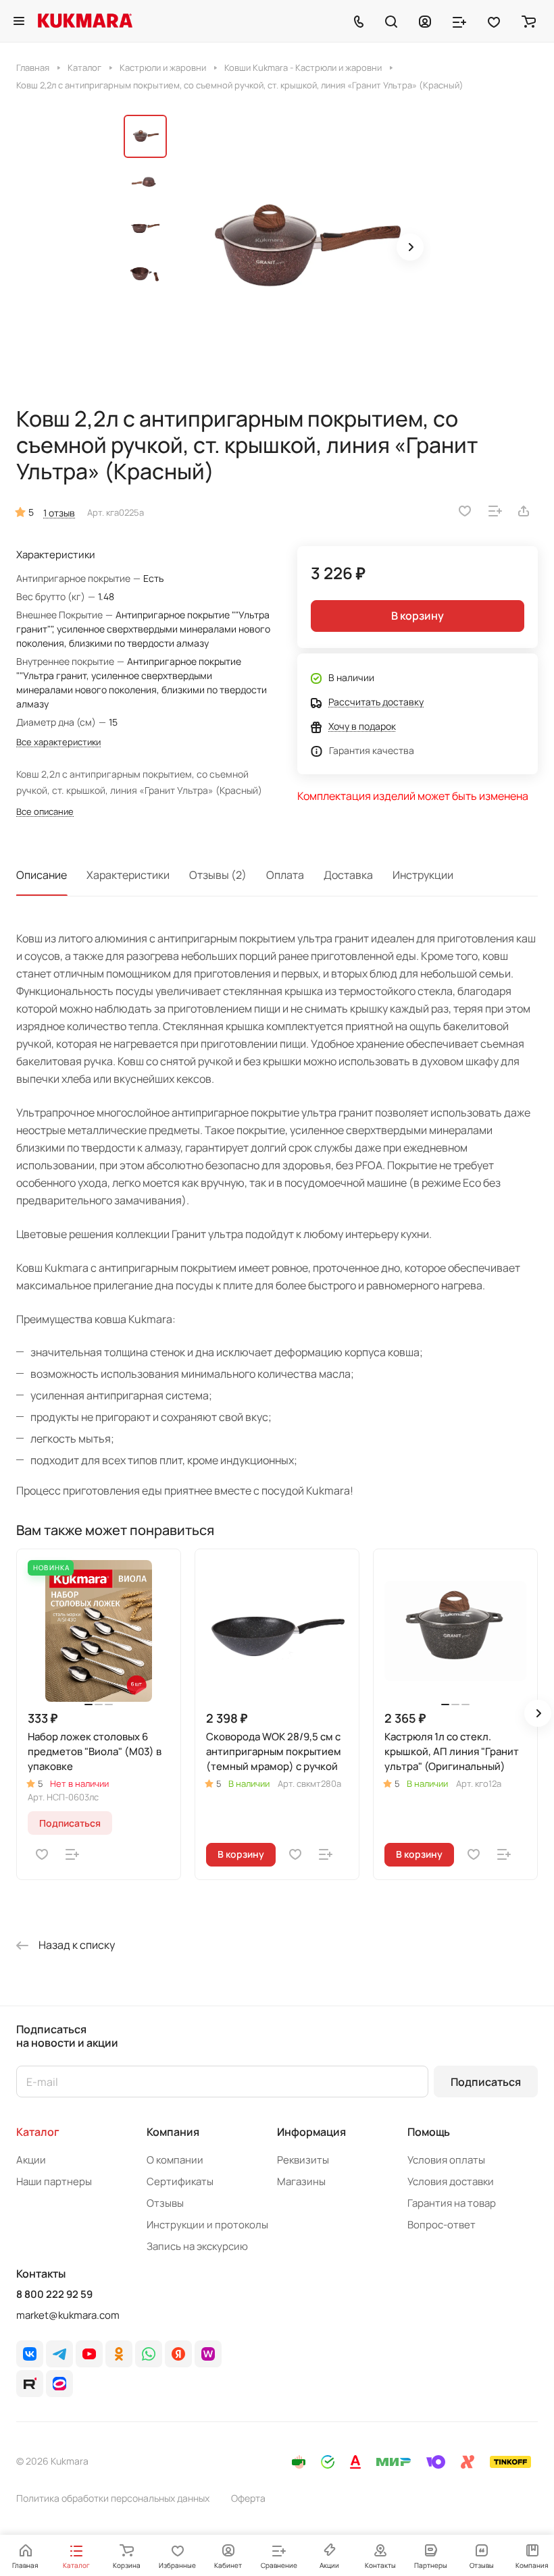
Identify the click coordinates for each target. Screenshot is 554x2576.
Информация (311, 2132)
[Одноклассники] (119, 2354)
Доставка (348, 875)
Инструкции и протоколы (207, 2225)
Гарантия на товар (452, 2203)
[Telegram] (59, 2354)
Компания (173, 2132)
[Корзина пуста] (529, 21)
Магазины (301, 2181)
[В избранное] (465, 511)
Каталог (38, 2132)
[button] (410, 247)
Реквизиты (303, 2160)
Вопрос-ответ (442, 2225)
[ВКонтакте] (30, 2354)
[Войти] (425, 21)
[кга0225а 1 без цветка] (303, 248)
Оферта (248, 2498)
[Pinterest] (208, 2354)
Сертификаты (180, 2181)
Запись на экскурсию (197, 2246)
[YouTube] (89, 2354)
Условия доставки (451, 2181)
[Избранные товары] (494, 21)
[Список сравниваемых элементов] (459, 21)
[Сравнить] (495, 511)
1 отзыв (59, 513)
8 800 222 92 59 (54, 2295)
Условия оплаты (446, 2160)
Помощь (429, 2132)
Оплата (285, 875)
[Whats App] (149, 2354)
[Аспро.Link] (59, 2384)
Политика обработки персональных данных (113, 2498)
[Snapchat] (30, 2384)
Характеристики (128, 875)
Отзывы (165, 2203)
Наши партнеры (54, 2181)
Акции (31, 2160)
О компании (175, 2160)
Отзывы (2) (218, 875)
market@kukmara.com (68, 2315)
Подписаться (486, 2082)
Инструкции (423, 875)
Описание (42, 875)
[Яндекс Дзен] (178, 2354)
